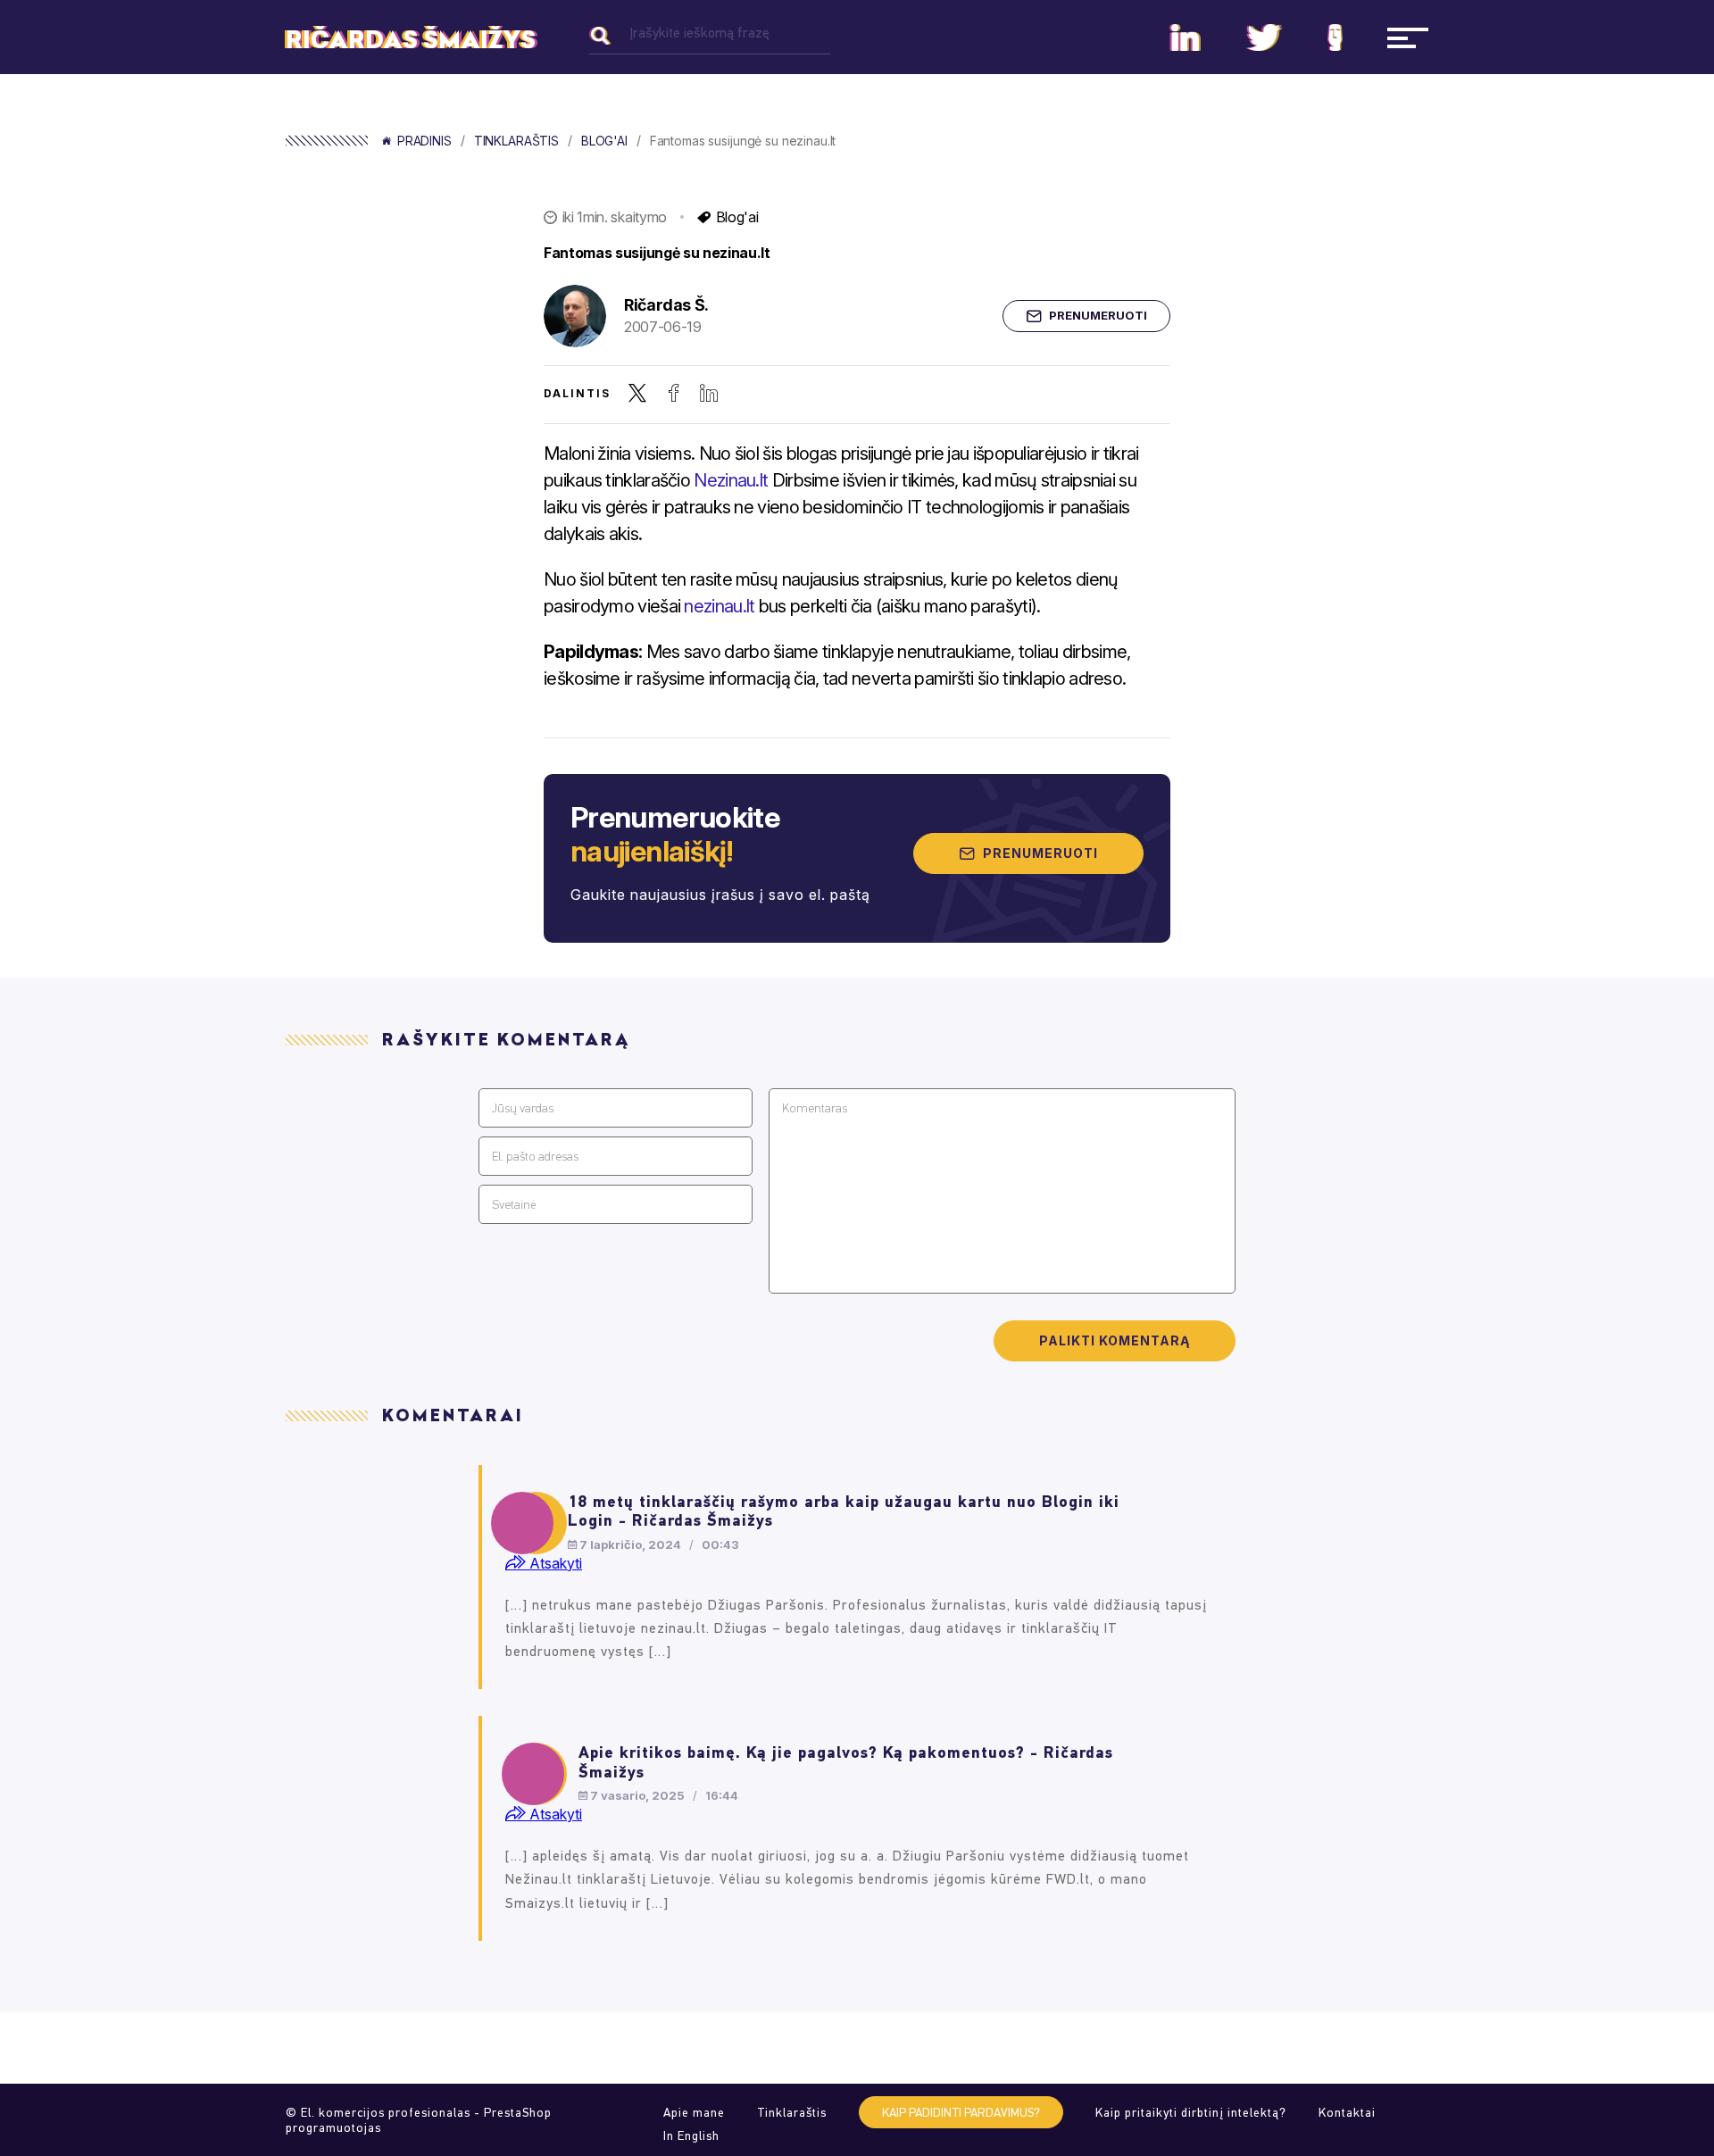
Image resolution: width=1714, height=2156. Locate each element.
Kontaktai (1347, 2113)
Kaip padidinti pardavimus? (961, 2113)
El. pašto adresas (535, 1157)
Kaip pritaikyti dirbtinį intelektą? (1191, 2113)
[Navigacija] (1408, 37)
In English (691, 2136)
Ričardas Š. (666, 305)
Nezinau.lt (731, 480)
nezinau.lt (719, 606)
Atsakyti (554, 1563)
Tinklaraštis (516, 141)
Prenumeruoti (1098, 315)
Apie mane (694, 2113)
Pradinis (424, 141)
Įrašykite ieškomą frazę (699, 33)
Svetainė (514, 1205)
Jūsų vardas (523, 1108)
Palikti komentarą (1115, 1340)
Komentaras (815, 1108)
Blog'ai (604, 141)
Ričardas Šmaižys (411, 40)
